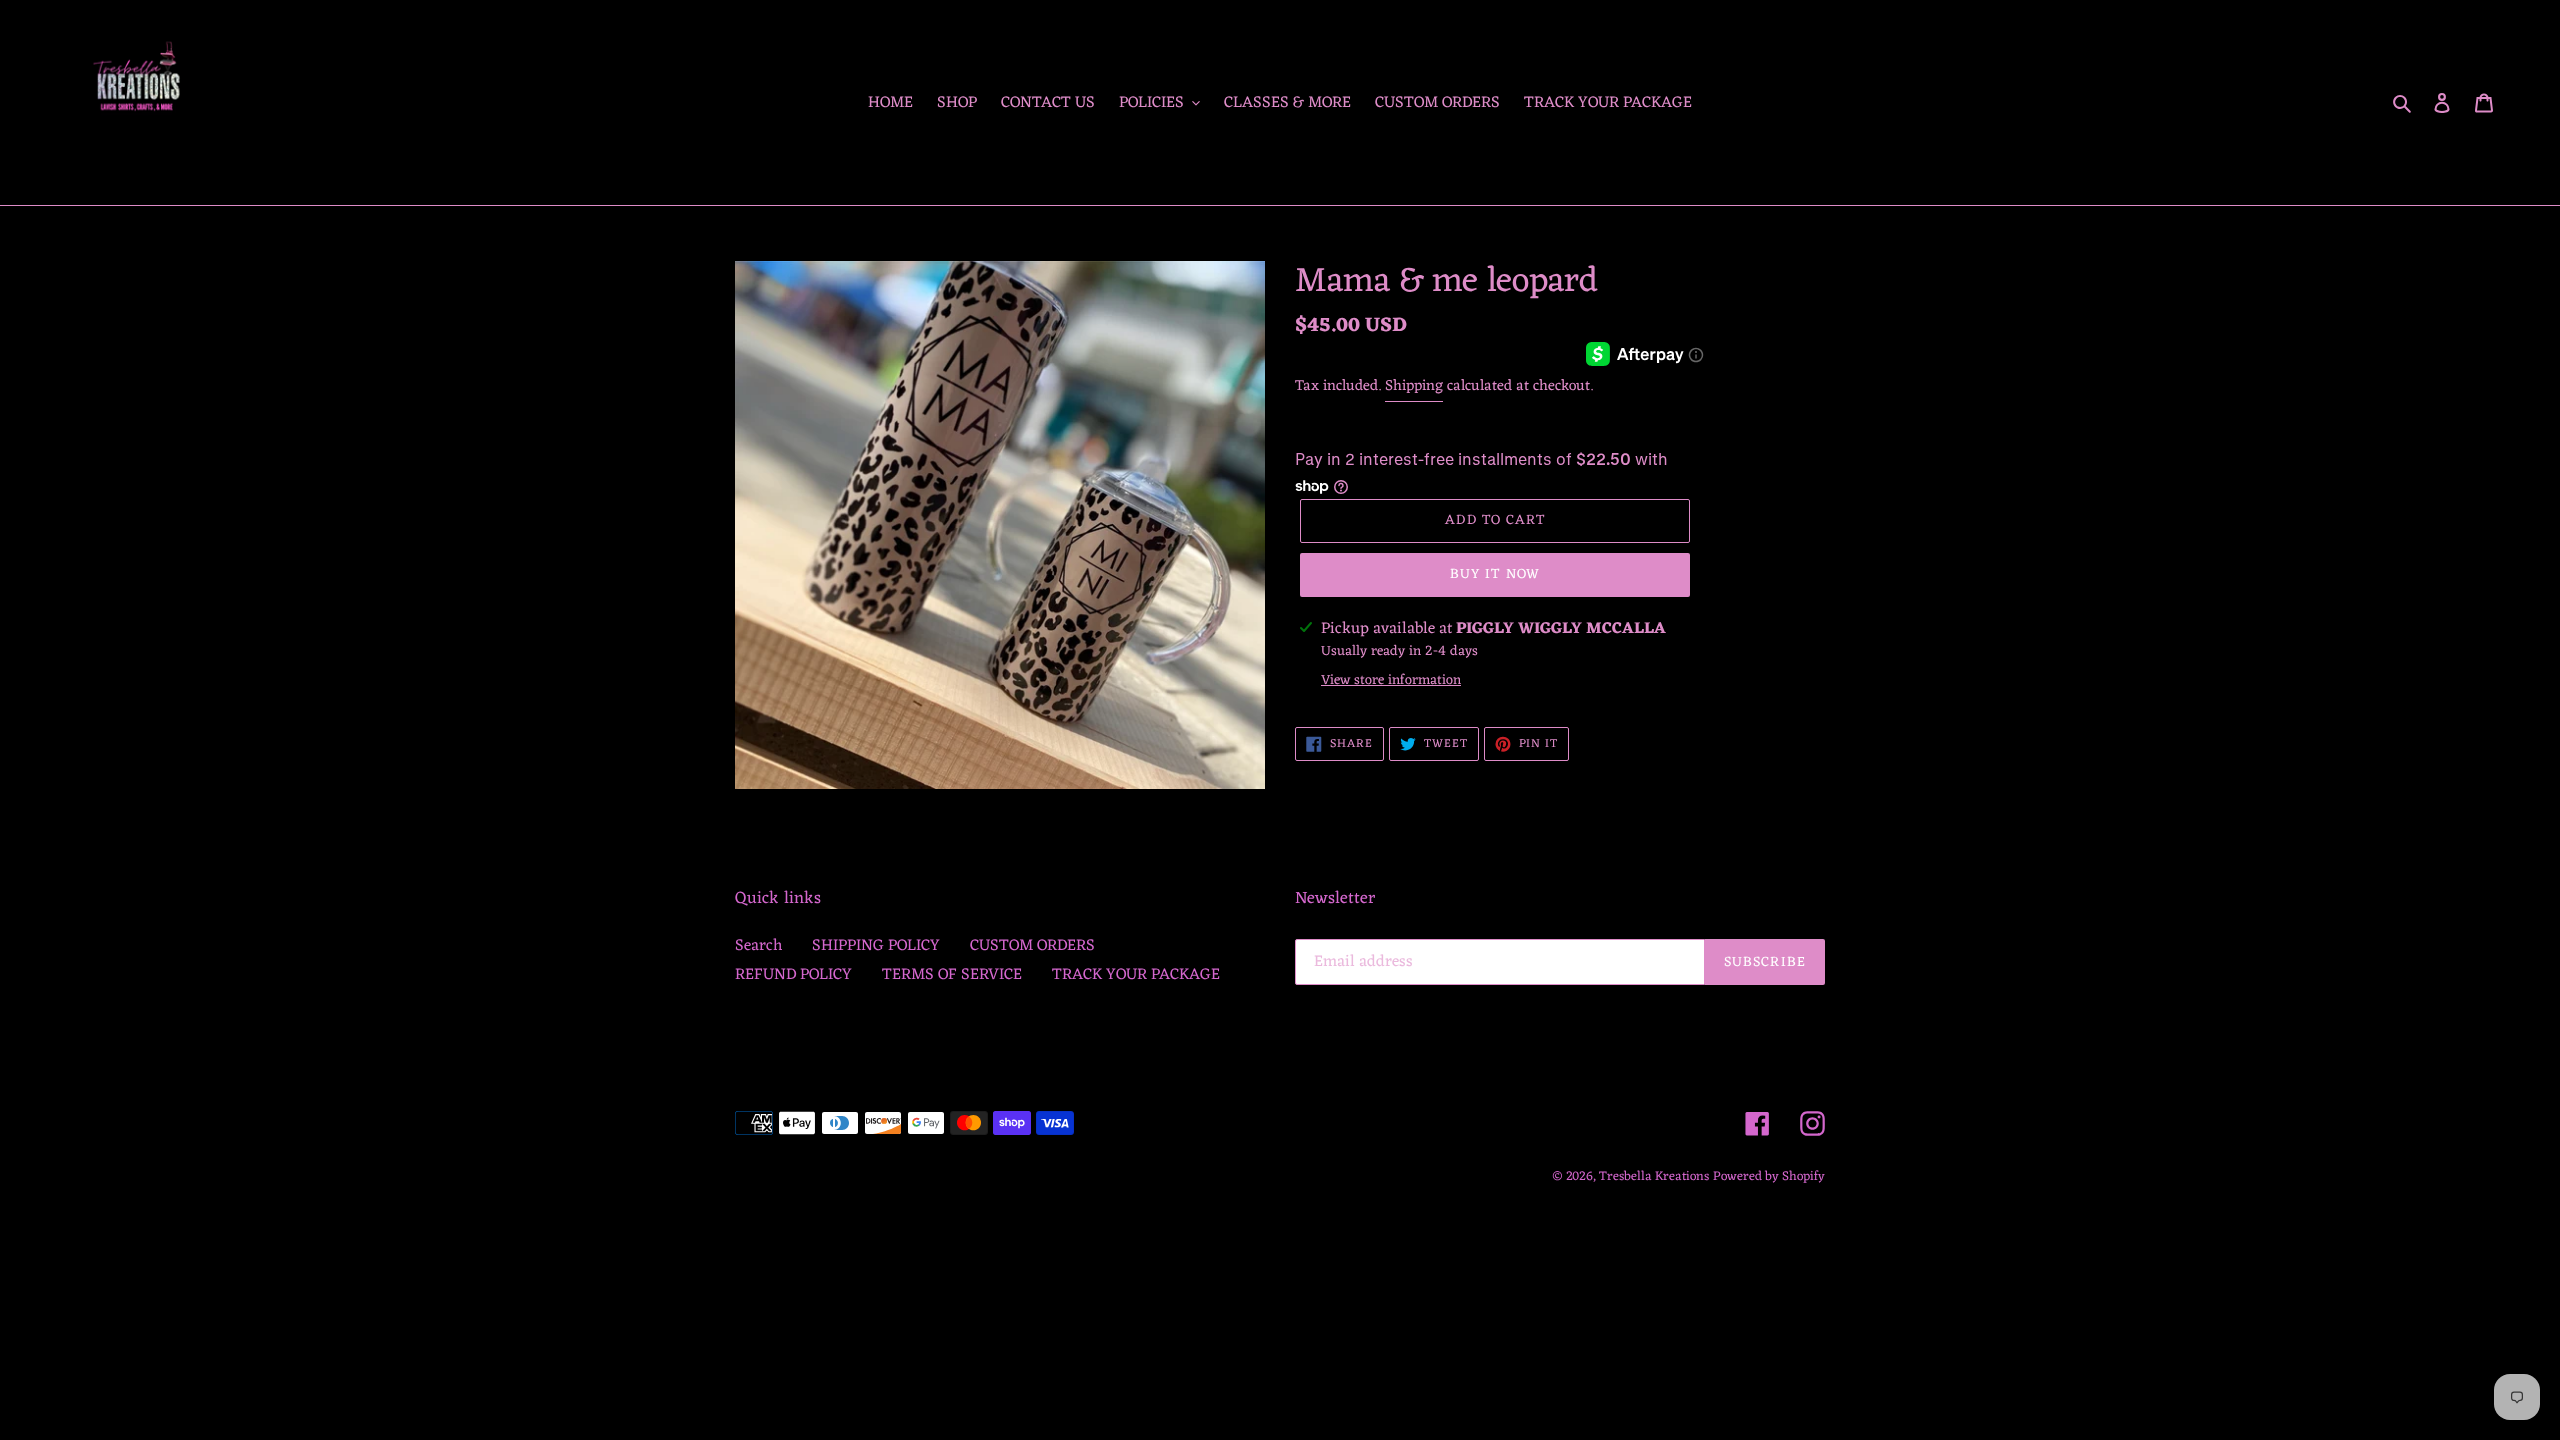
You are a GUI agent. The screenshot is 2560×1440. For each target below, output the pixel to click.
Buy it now (1495, 574)
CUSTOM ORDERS (1032, 946)
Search (758, 946)
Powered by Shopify (1769, 1176)
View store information (1391, 680)
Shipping (1414, 386)
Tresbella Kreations (1654, 1176)
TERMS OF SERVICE (952, 975)
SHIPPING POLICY (876, 946)
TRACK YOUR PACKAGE (1136, 975)
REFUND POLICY (793, 975)
